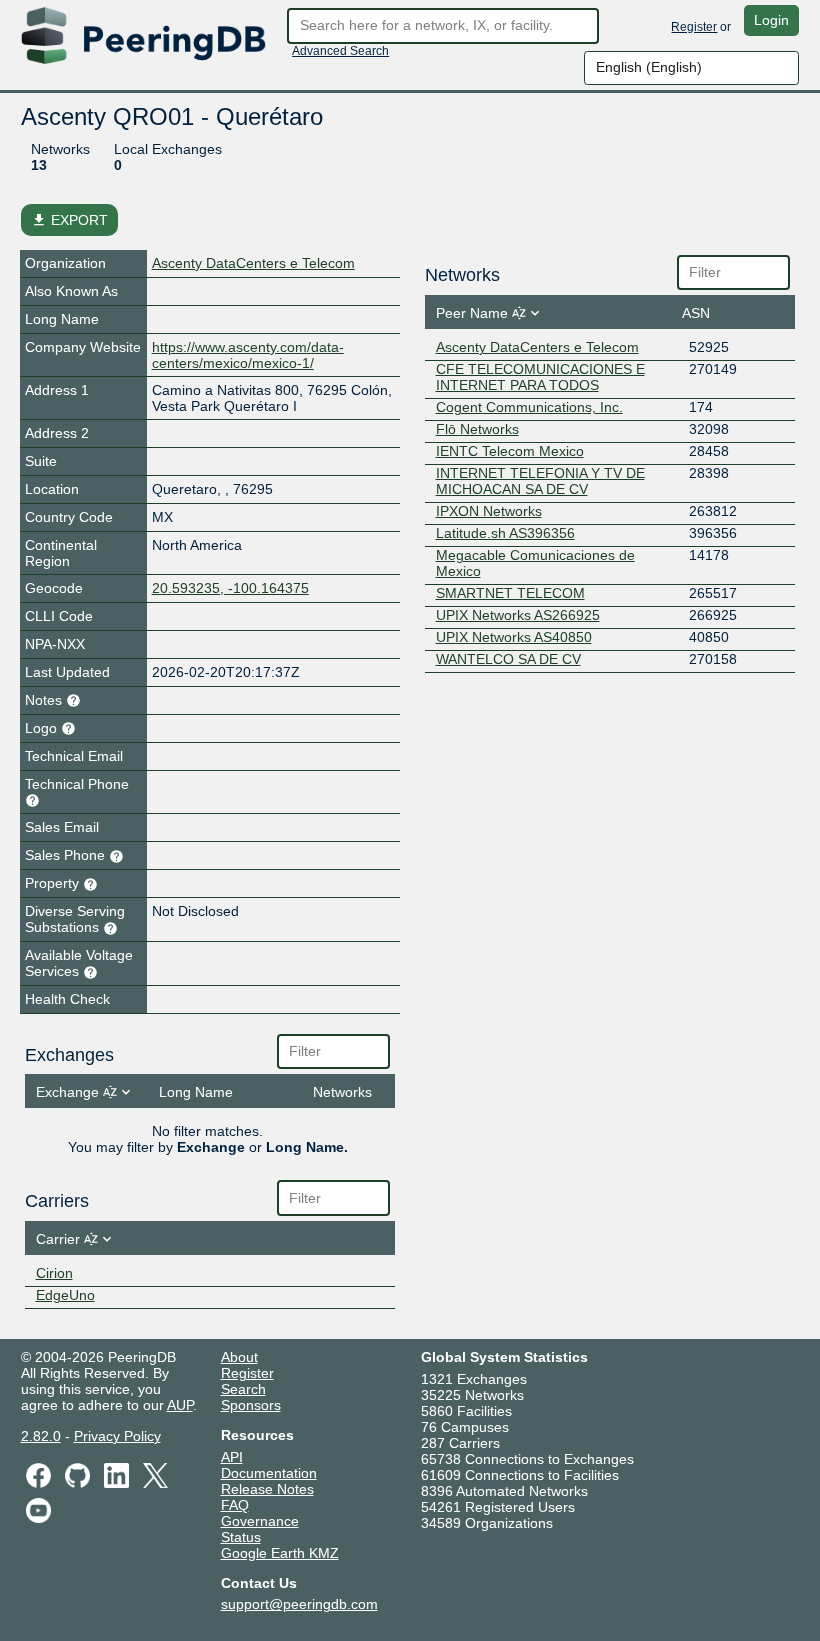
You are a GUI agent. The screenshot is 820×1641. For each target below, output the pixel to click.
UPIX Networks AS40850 (514, 637)
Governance (260, 1521)
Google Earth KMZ (280, 1553)
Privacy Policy (117, 1436)
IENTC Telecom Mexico (510, 451)
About (239, 1357)
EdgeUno (65, 1295)
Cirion (54, 1273)
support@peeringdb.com (299, 1604)
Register (694, 27)
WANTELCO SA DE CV (508, 659)
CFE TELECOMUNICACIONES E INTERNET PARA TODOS (540, 377)
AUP (180, 1405)
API (232, 1457)
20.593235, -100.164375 (230, 588)
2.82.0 (41, 1436)
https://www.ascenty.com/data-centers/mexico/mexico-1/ (248, 355)
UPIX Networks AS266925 (518, 615)
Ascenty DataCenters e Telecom (253, 263)
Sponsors (251, 1405)
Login (771, 20)
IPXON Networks (489, 511)
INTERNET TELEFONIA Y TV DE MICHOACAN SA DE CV (540, 481)
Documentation (269, 1473)
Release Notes (267, 1489)
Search (243, 1389)
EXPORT (69, 220)
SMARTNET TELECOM (510, 593)
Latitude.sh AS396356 (505, 533)
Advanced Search (340, 51)
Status (241, 1537)
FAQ (235, 1505)
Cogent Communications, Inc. (529, 407)
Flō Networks (477, 429)
